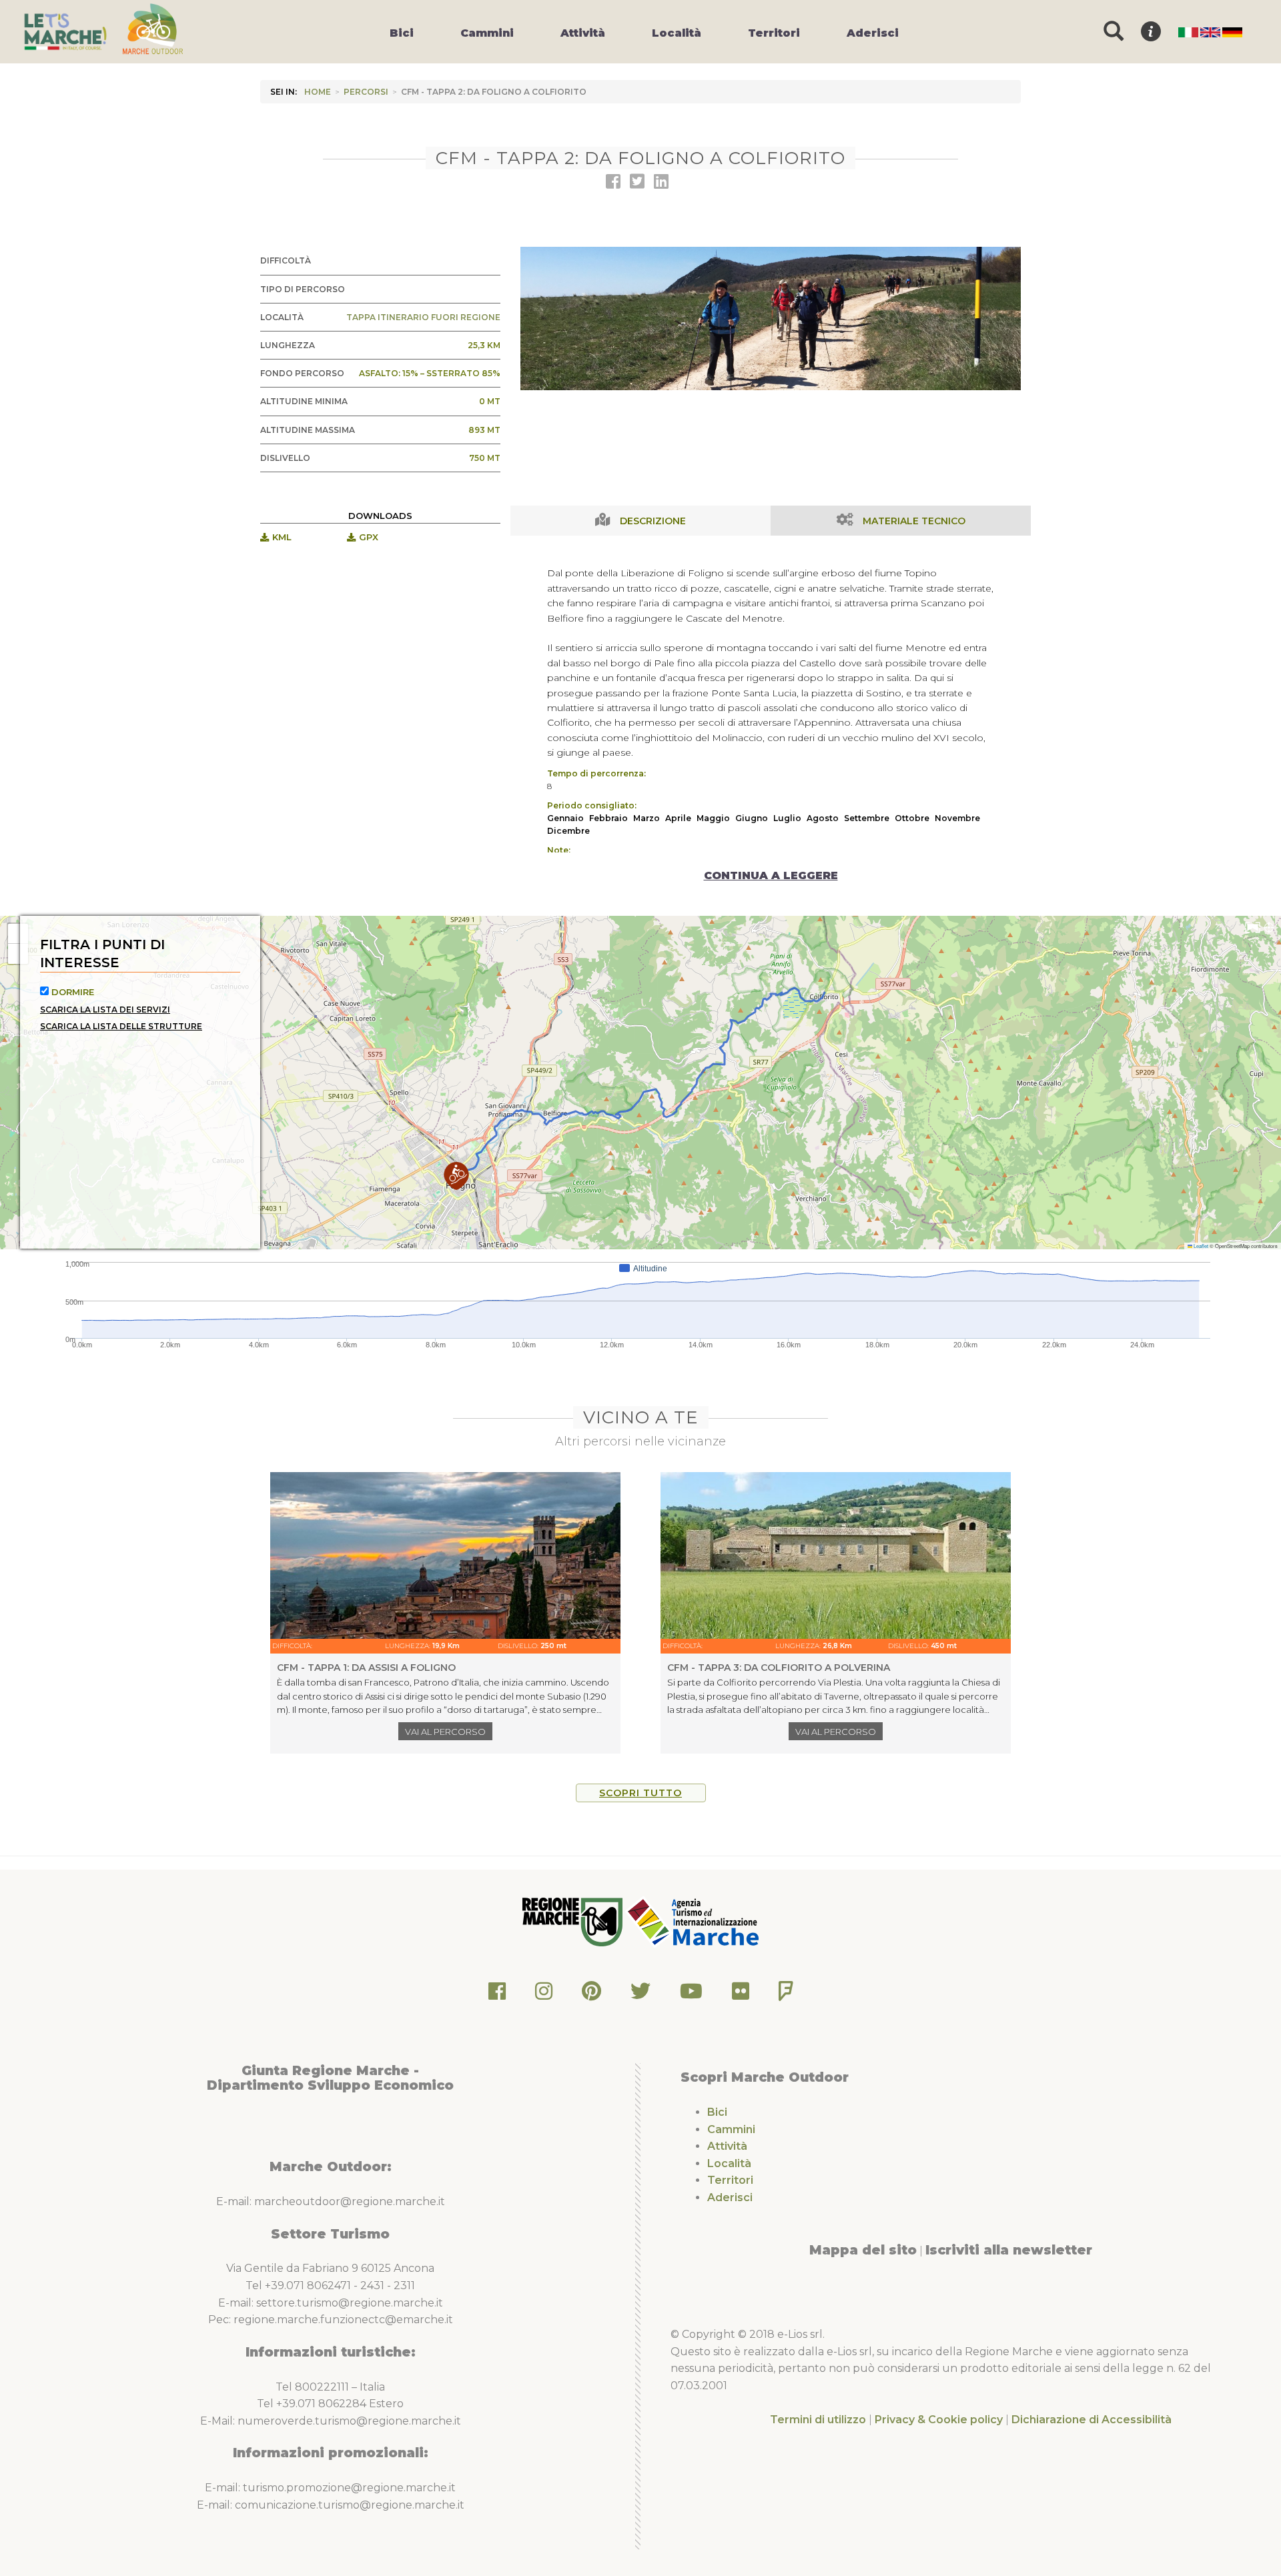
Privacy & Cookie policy (939, 2420)
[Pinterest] (591, 1995)
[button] (456, 1176)
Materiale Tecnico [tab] (914, 521)
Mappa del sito (863, 2250)
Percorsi (366, 92)
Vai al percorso (445, 1732)
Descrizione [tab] (653, 521)
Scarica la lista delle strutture (121, 1026)
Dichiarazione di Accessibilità (1092, 2420)
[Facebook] (497, 1995)
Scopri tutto (640, 1793)
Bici (717, 2112)
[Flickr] (741, 1995)
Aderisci (730, 2197)
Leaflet (1200, 1246)
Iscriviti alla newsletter (1009, 2250)
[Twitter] (640, 1995)
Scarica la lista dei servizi (105, 1010)
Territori (730, 2180)
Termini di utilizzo (818, 2420)
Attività (727, 2146)
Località (729, 2163)
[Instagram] (544, 1995)
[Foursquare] (786, 1995)
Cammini (731, 2129)
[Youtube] (691, 1995)
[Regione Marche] (574, 1921)
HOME (318, 92)
